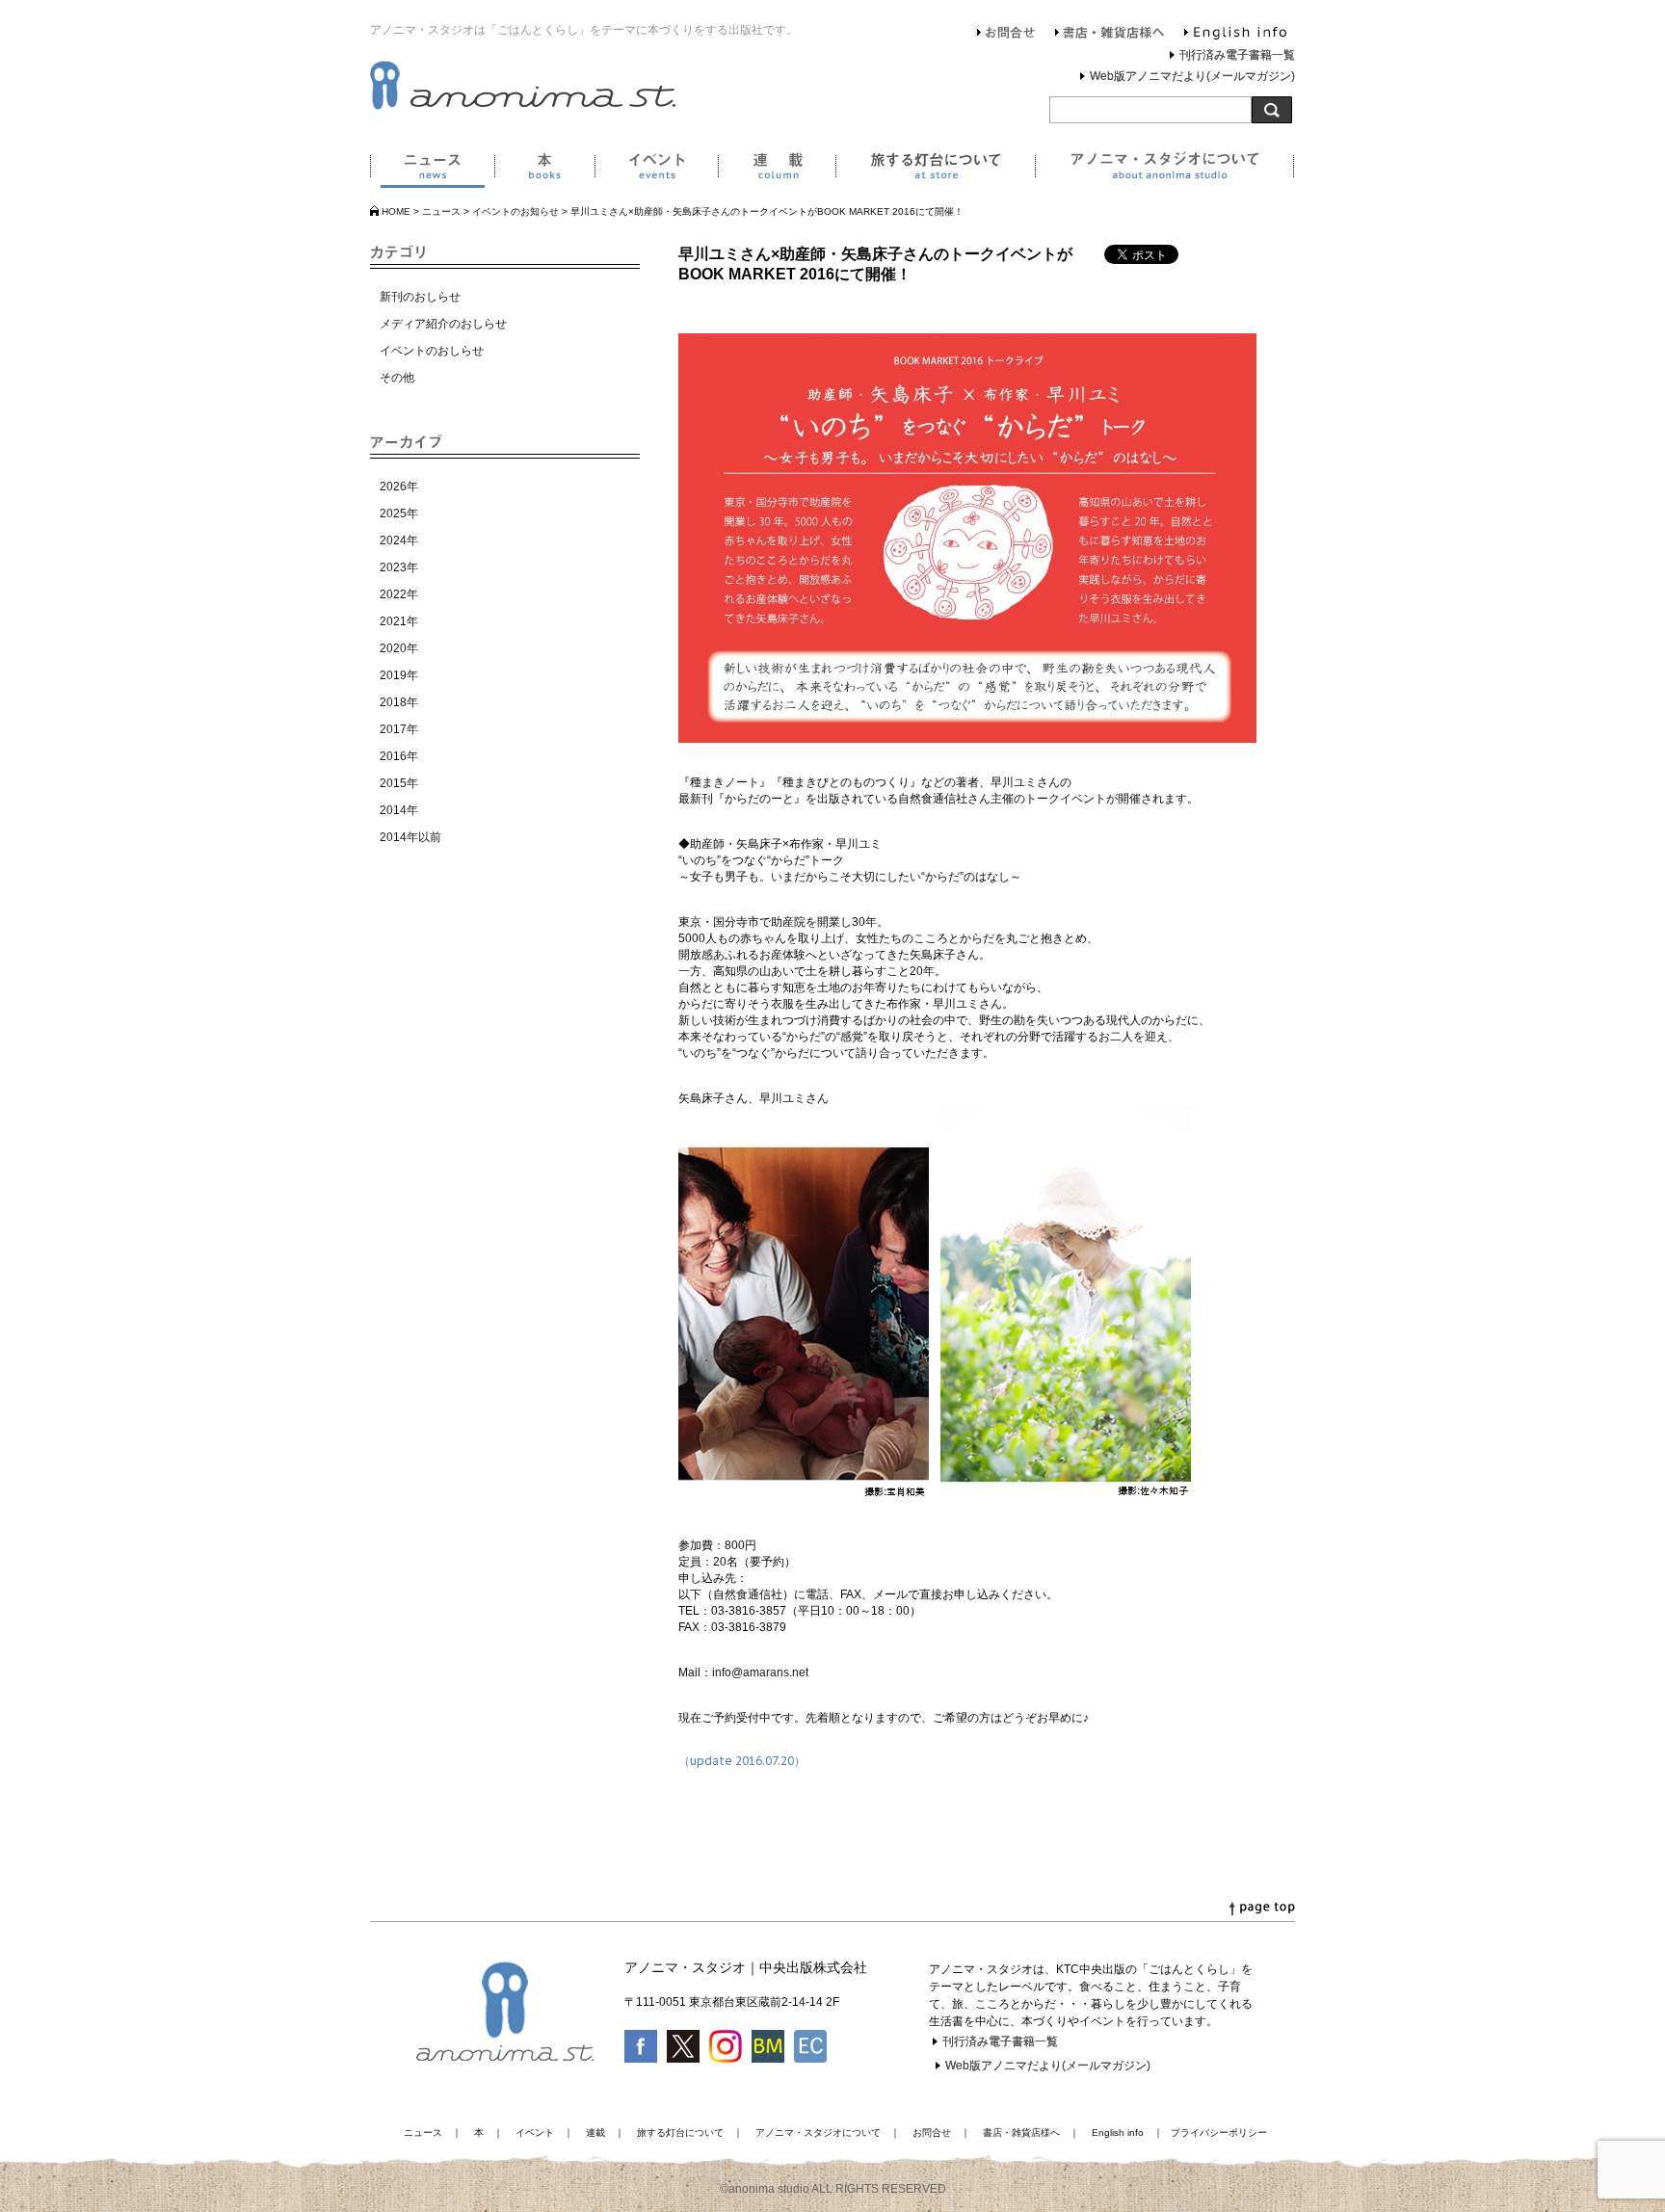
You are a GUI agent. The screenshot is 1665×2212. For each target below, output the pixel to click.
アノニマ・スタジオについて (1164, 170)
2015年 (399, 783)
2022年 (399, 594)
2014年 (399, 810)
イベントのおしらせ (432, 351)
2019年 (399, 675)
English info (1235, 35)
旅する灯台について (935, 170)
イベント (656, 170)
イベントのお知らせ (515, 211)
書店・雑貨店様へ (1110, 35)
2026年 (399, 487)
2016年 (399, 756)
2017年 (399, 729)
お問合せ (1006, 35)
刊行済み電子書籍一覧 (1237, 55)
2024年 (399, 540)
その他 (397, 378)
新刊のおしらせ (420, 297)
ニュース (432, 170)
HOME (396, 211)
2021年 (399, 621)
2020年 (399, 648)
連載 (777, 170)
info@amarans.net (760, 1672)
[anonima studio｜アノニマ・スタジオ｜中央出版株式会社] (523, 106)
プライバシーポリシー (1219, 2133)
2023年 (399, 567)
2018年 (399, 702)
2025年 (399, 513)
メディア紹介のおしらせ (443, 324)
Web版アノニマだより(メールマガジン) (1192, 76)
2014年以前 (410, 837)
